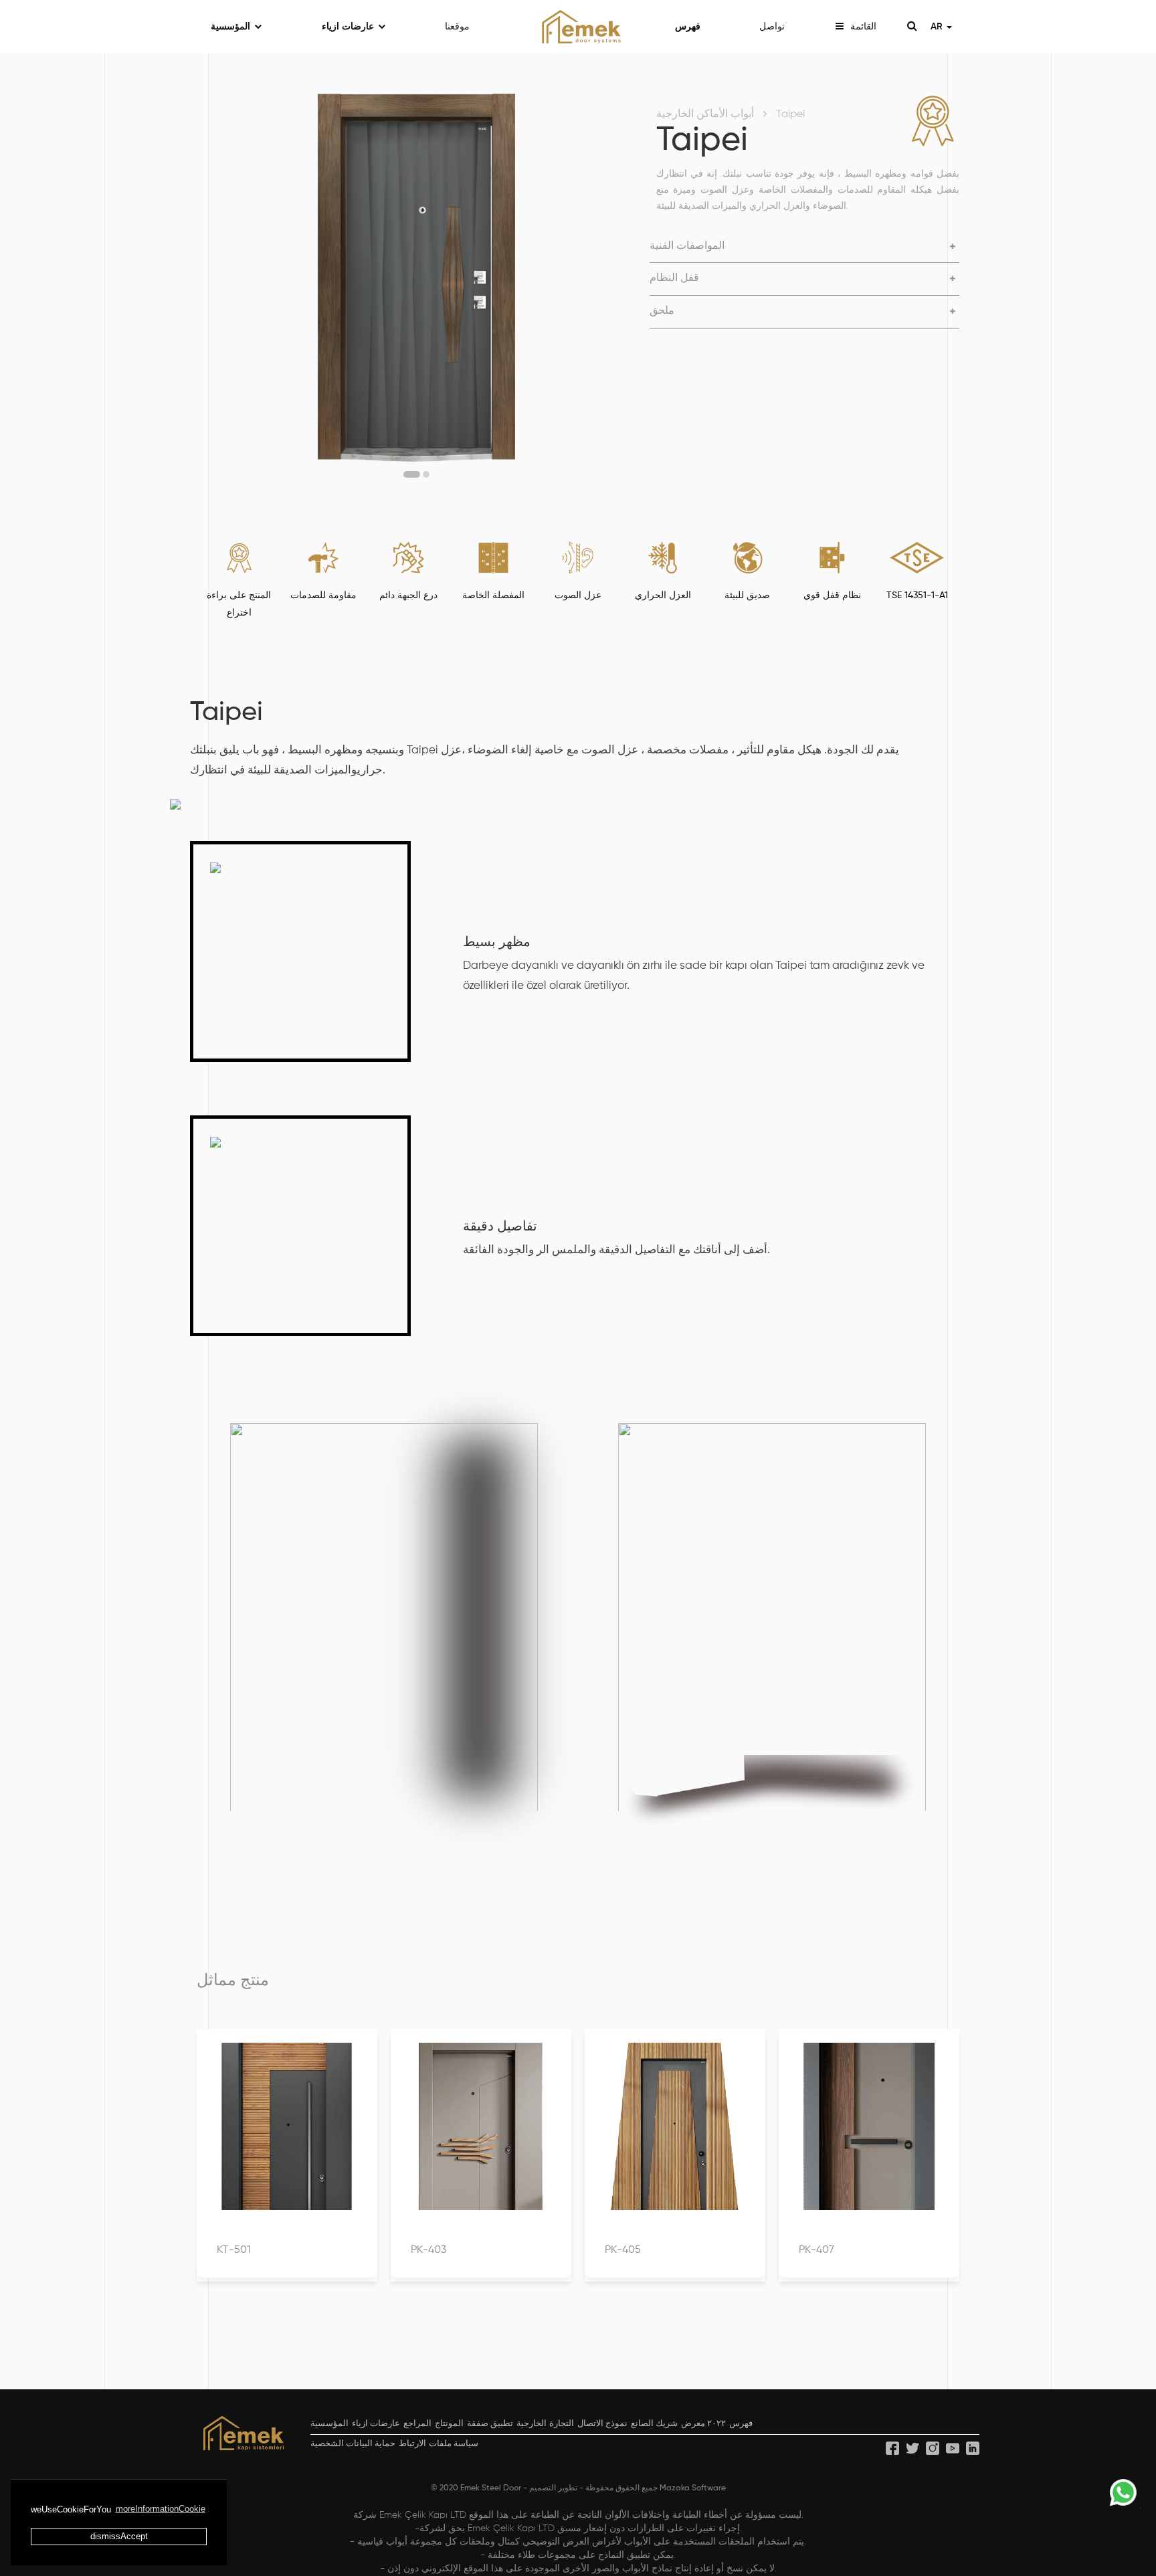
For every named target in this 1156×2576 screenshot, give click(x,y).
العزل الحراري (663, 595)
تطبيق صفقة (490, 2424)
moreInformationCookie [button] (161, 2509)
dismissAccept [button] (119, 2536)
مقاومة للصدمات (323, 595)
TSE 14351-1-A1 (917, 595)
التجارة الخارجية (545, 2424)
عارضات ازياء (348, 27)
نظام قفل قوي (832, 595)
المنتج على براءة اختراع (239, 604)
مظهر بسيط (497, 943)
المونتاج (449, 2424)
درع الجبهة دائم (408, 595)
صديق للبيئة (747, 595)
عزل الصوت (578, 595)
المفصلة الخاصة (493, 595)
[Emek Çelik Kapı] (578, 27)
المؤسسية (230, 27)
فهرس (688, 27)
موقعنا (457, 27)
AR (938, 27)
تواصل (772, 27)
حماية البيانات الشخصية (353, 2444)
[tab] (804, 247)
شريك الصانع (654, 2424)
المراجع (417, 2424)
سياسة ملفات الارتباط (438, 2444)
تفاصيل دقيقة (500, 1227)
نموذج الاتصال (602, 2424)
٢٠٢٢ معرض (703, 2424)
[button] (412, 474)
